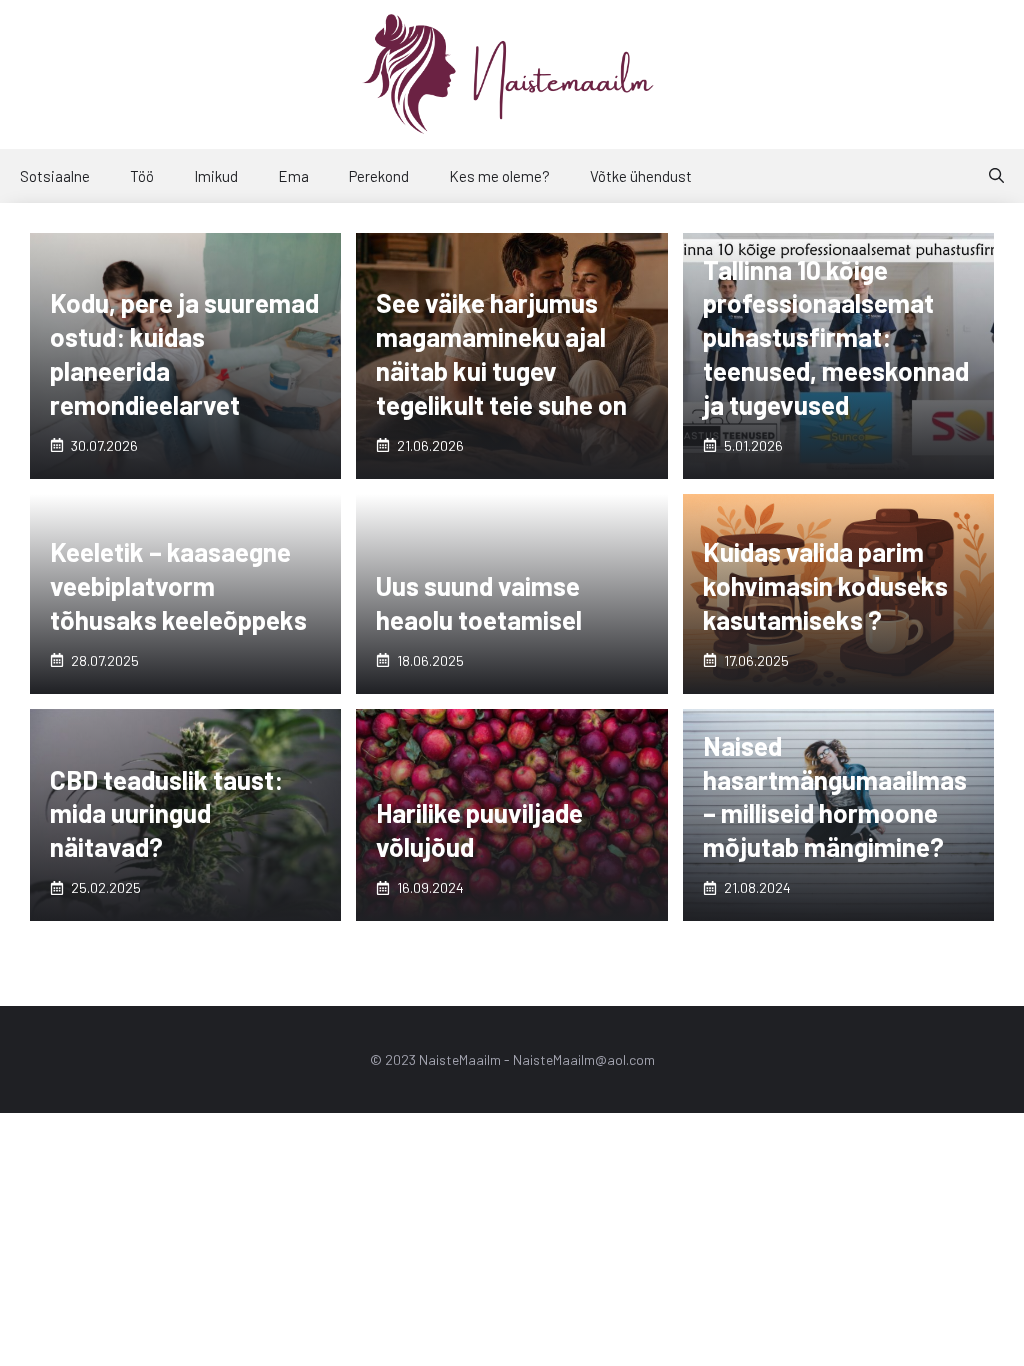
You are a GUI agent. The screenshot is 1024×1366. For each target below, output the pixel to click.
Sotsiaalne (55, 176)
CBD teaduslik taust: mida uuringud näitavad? (166, 813)
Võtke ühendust (641, 176)
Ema (293, 176)
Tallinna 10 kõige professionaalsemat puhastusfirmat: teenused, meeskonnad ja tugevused (836, 337)
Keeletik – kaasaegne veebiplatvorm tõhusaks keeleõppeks (178, 585)
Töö (142, 176)
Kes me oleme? (499, 176)
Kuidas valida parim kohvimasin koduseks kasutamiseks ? (825, 585)
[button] (996, 176)
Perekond (379, 176)
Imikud (216, 176)
